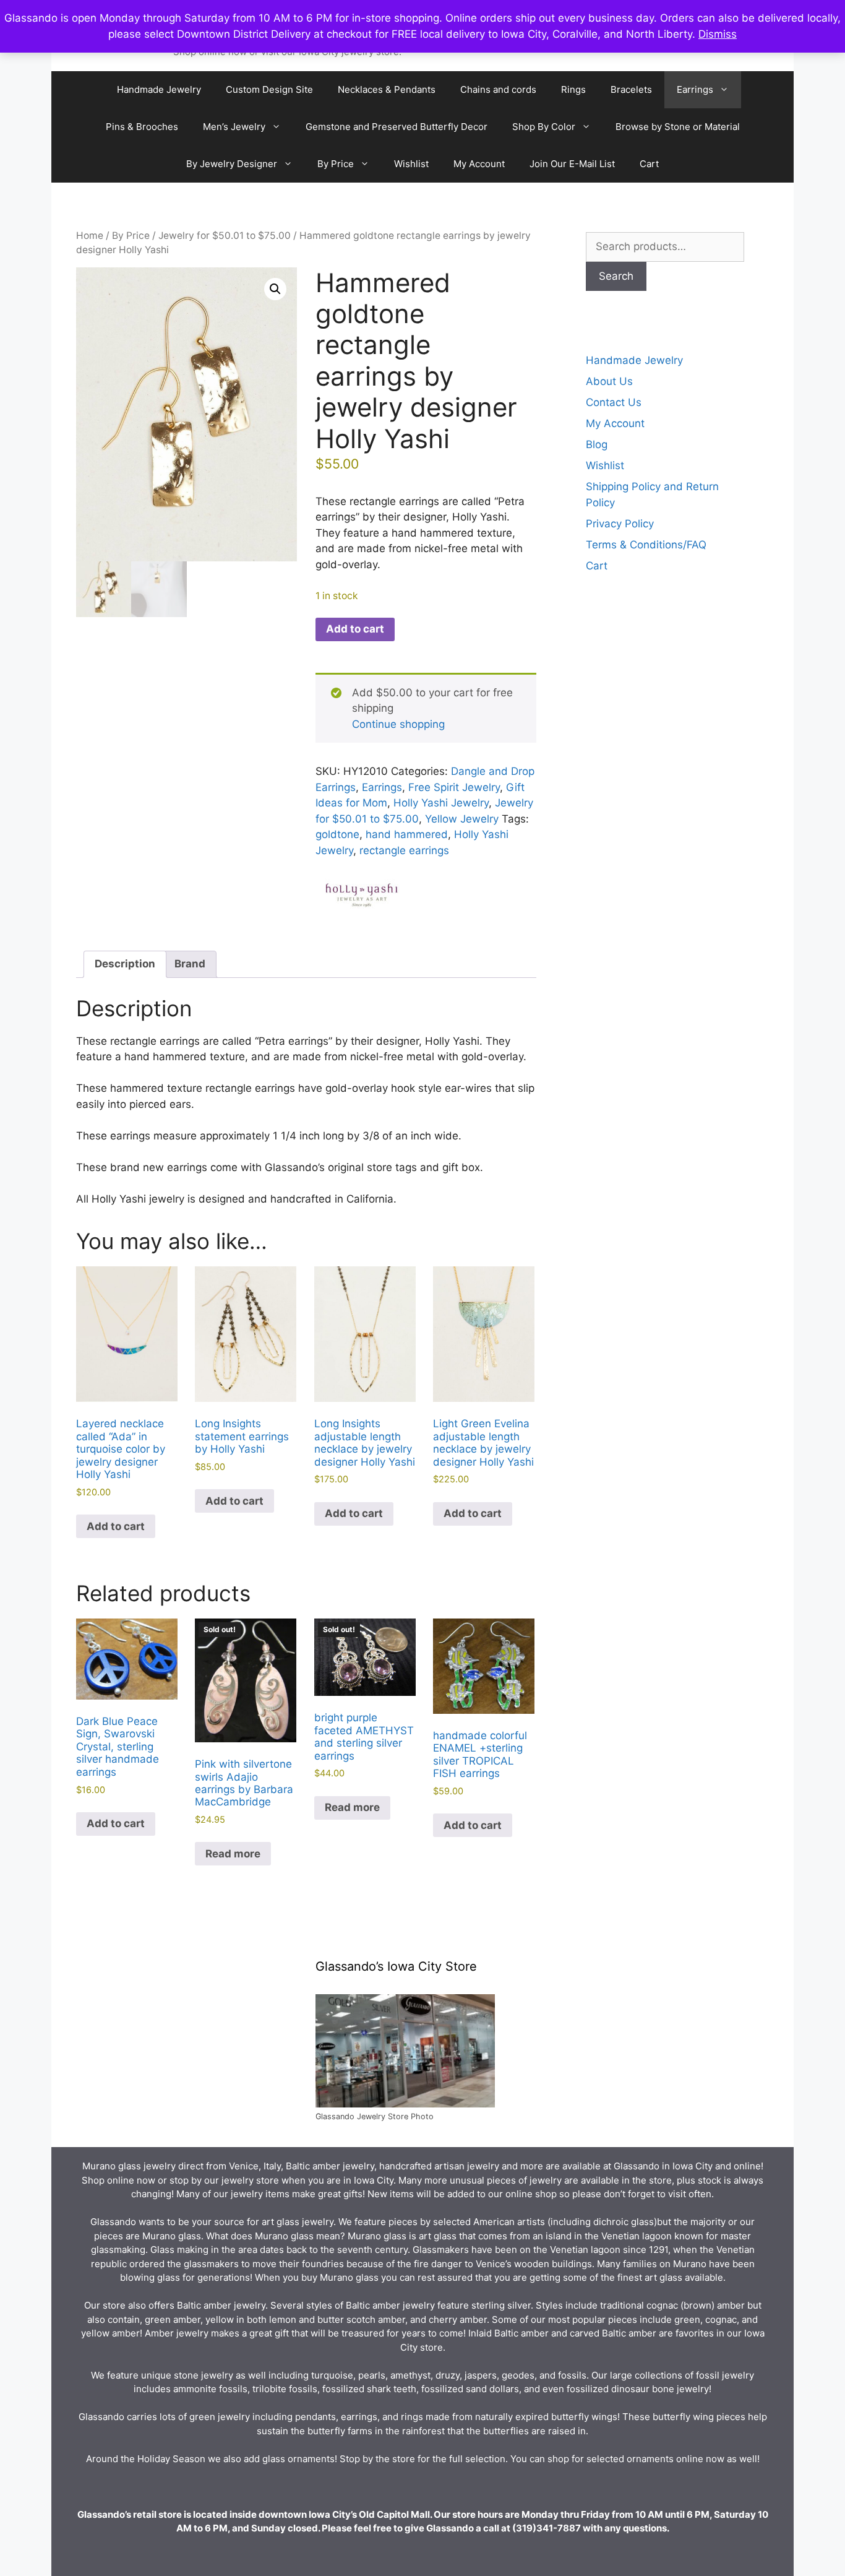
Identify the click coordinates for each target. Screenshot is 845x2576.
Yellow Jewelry (462, 819)
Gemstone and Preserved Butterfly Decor (397, 127)
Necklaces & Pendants (387, 89)
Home (90, 236)
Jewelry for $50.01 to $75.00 (225, 236)
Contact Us (614, 402)
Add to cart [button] (116, 1526)
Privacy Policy (620, 524)
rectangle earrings (404, 850)
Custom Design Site (269, 89)
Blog (597, 444)
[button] (275, 289)
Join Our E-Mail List (572, 164)
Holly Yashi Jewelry (441, 803)
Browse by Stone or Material (678, 127)
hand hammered (407, 834)
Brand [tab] (190, 964)
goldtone (337, 834)
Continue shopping (398, 724)
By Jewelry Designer (232, 164)
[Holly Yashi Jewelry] (362, 899)
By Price (336, 164)
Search (616, 276)
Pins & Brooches (142, 127)
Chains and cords (498, 89)
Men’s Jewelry (234, 127)
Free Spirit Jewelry (454, 787)
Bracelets (631, 89)
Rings (573, 89)
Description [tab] (125, 964)
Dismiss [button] (718, 34)
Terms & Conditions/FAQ (646, 545)
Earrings (695, 89)
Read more (233, 1854)
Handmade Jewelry (159, 89)
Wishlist (411, 164)
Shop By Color (544, 127)
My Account (479, 164)
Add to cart (355, 629)
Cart (649, 164)
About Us (609, 381)
